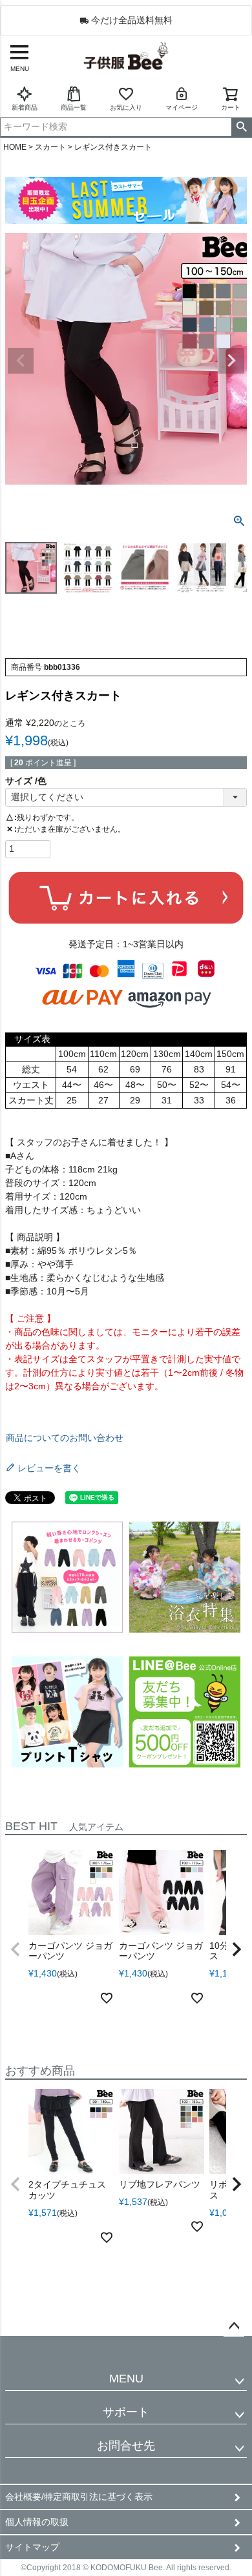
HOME (15, 147)
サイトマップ (32, 2547)
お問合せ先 (126, 2446)
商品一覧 (74, 107)
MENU (126, 2379)
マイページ (182, 107)
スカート (50, 147)
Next (231, 361)
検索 (241, 127)
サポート (126, 2412)
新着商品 (25, 107)
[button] (16, 1949)
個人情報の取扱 (37, 2522)
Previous (21, 361)
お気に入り (126, 107)
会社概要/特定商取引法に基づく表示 (79, 2497)
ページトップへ (234, 2326)
